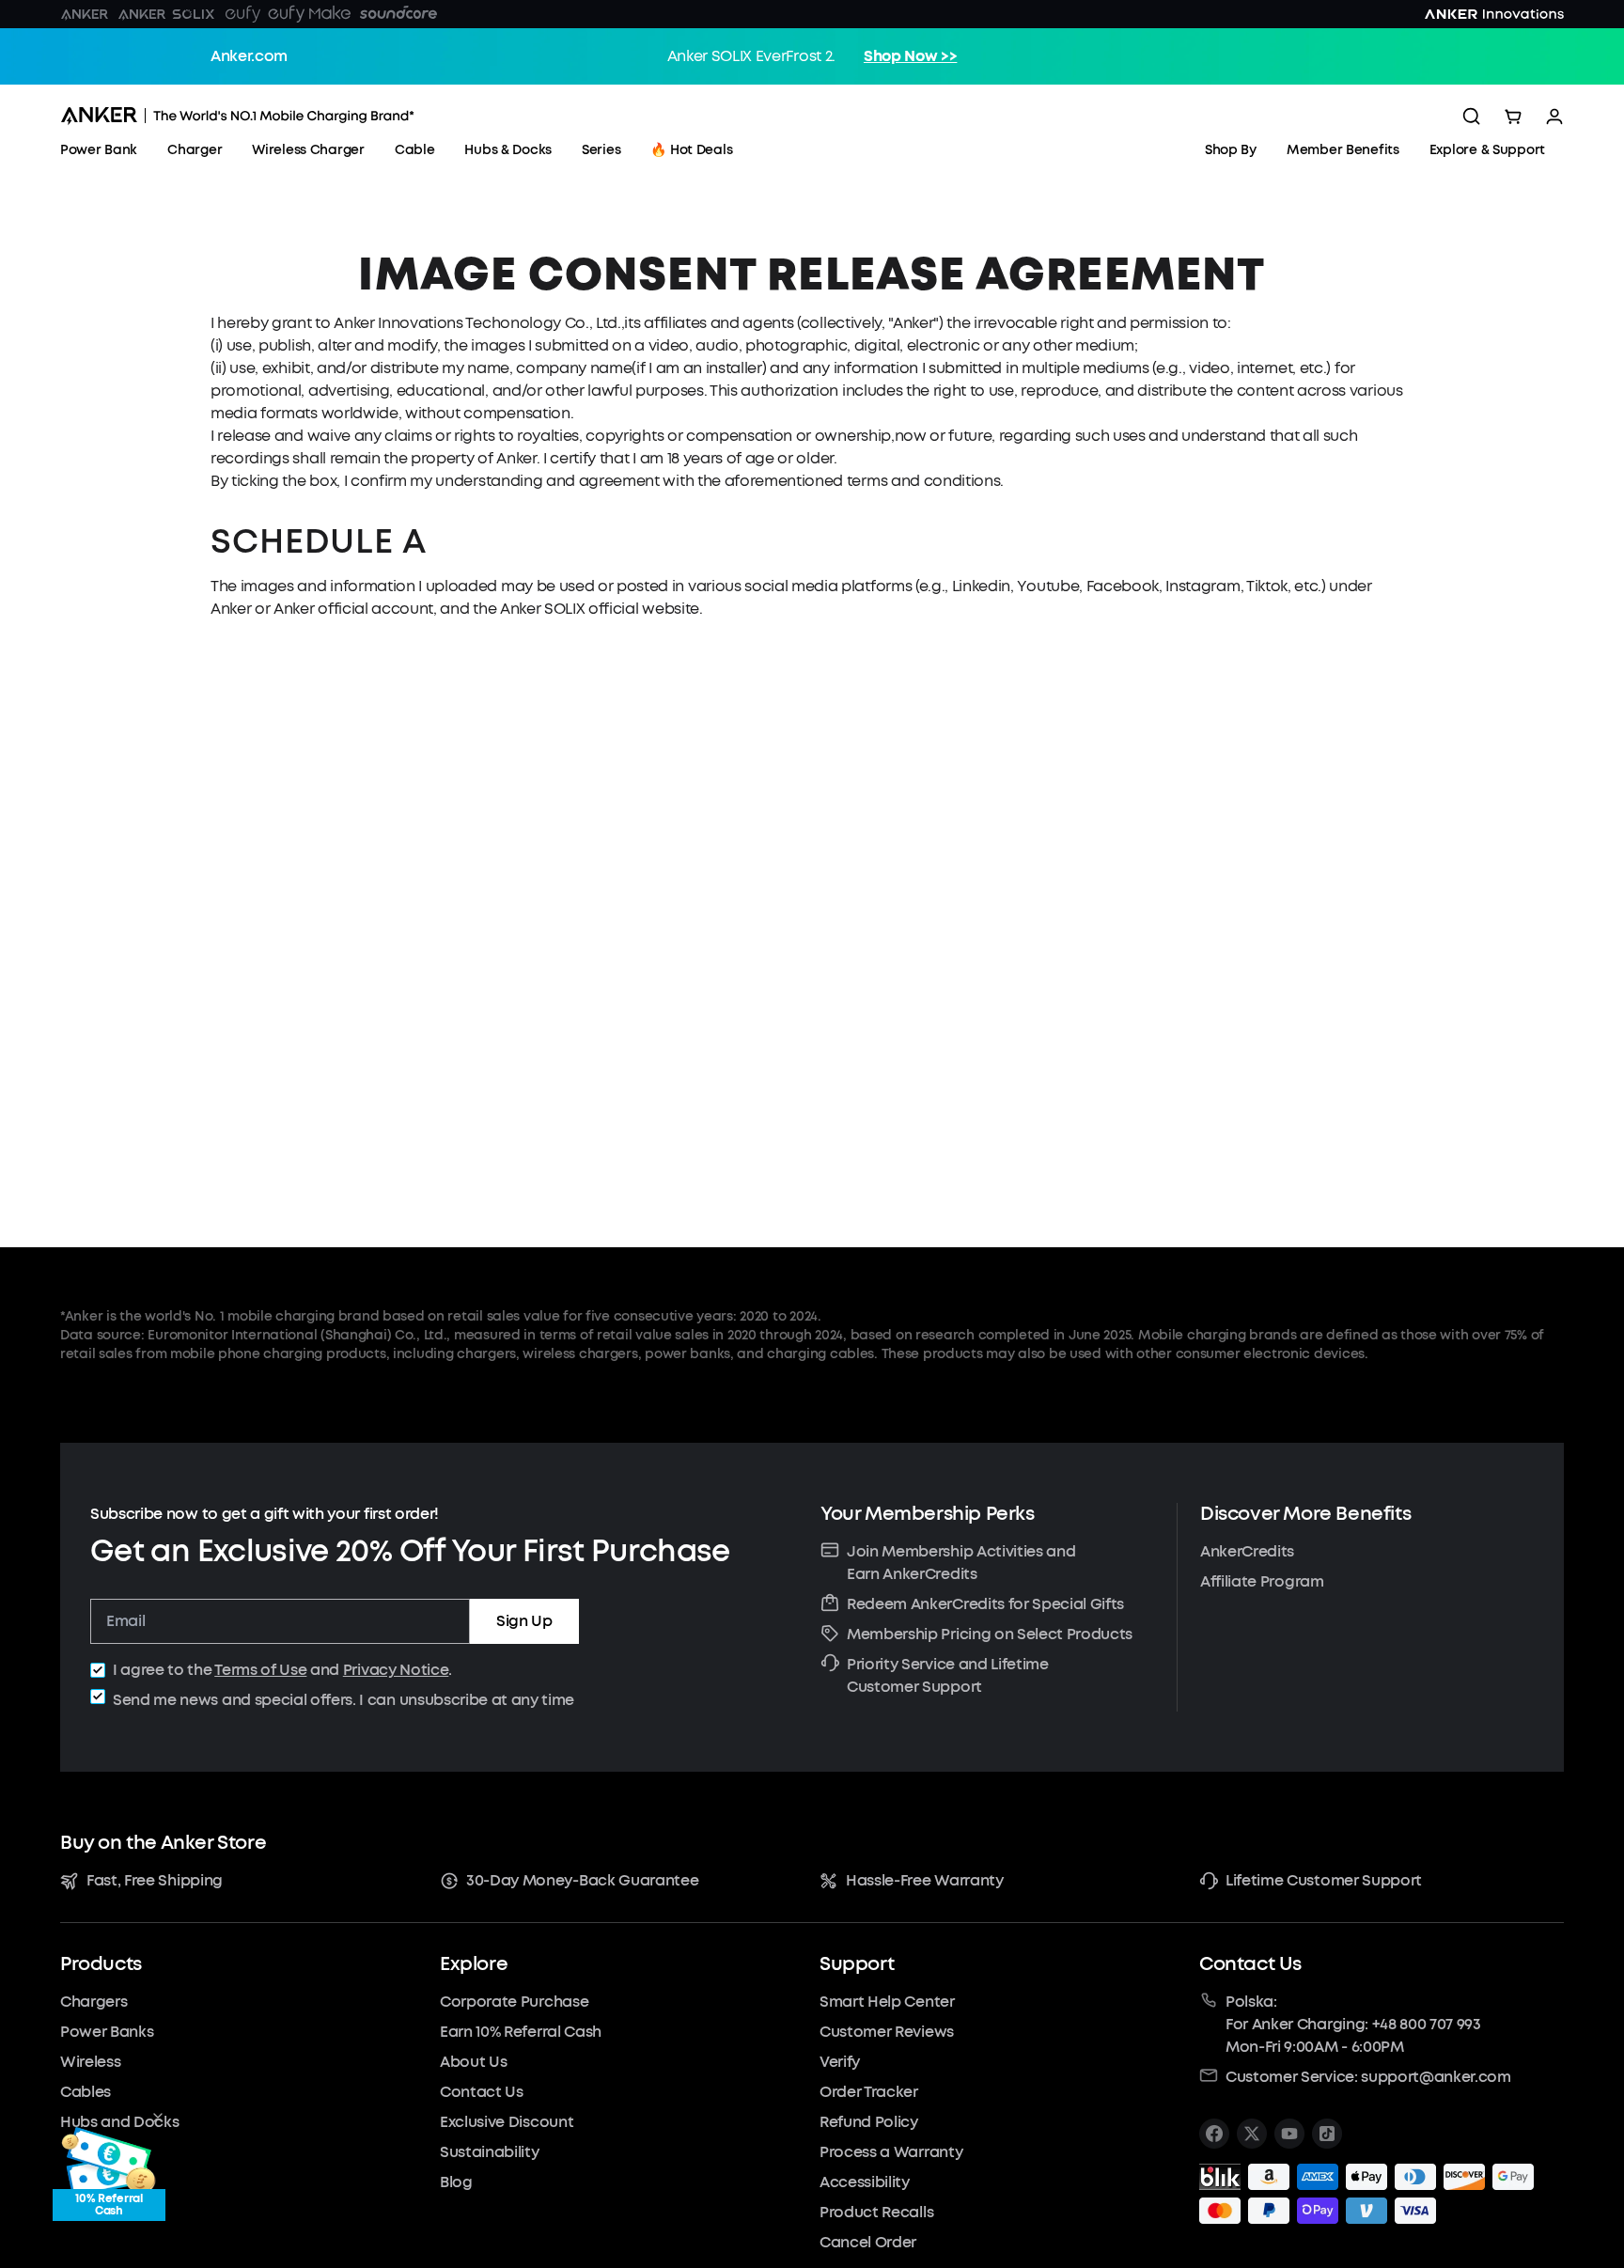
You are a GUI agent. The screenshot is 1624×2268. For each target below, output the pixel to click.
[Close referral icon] (158, 2118)
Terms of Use (260, 1670)
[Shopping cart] (1513, 117)
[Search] (1472, 117)
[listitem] (1214, 2134)
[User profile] (1554, 117)
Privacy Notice (396, 1670)
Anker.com (249, 56)
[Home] (237, 116)
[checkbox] (98, 1670)
